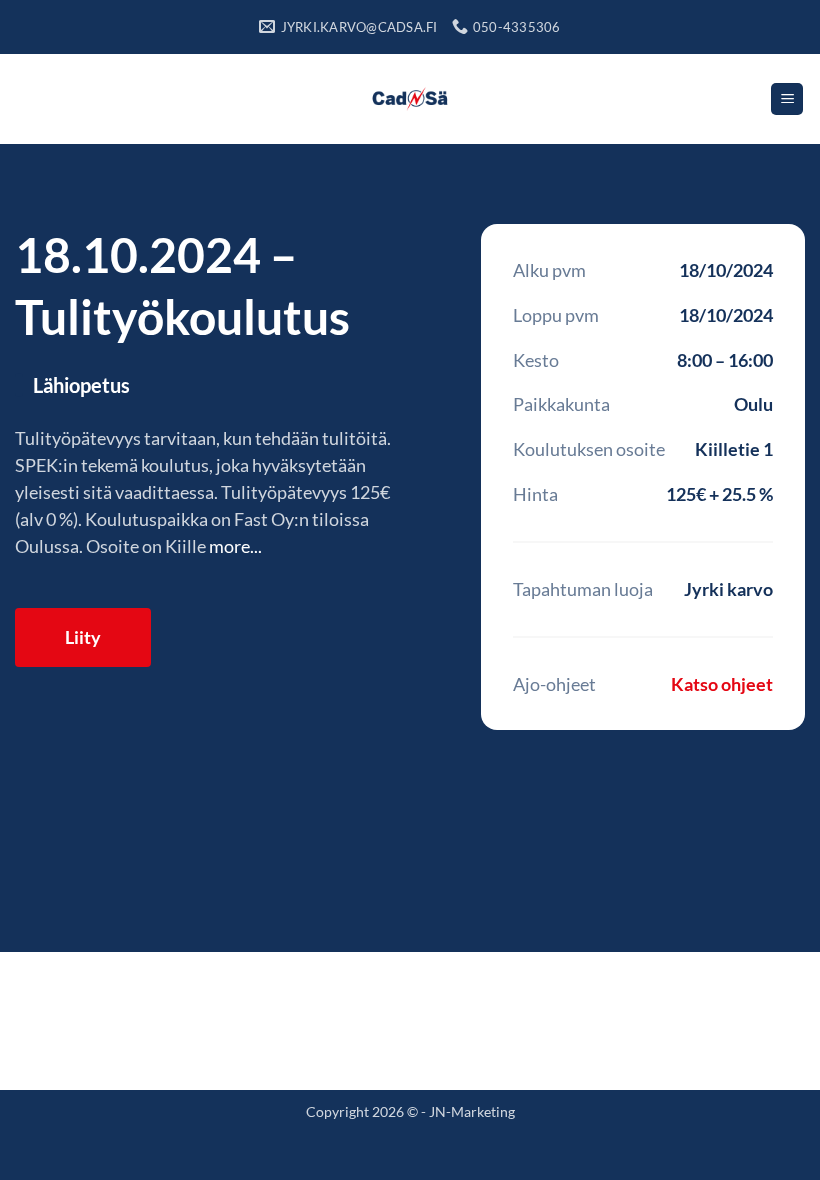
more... (235, 546)
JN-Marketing (472, 1111)
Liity (83, 637)
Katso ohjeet (722, 684)
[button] (787, 99)
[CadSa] (410, 99)
